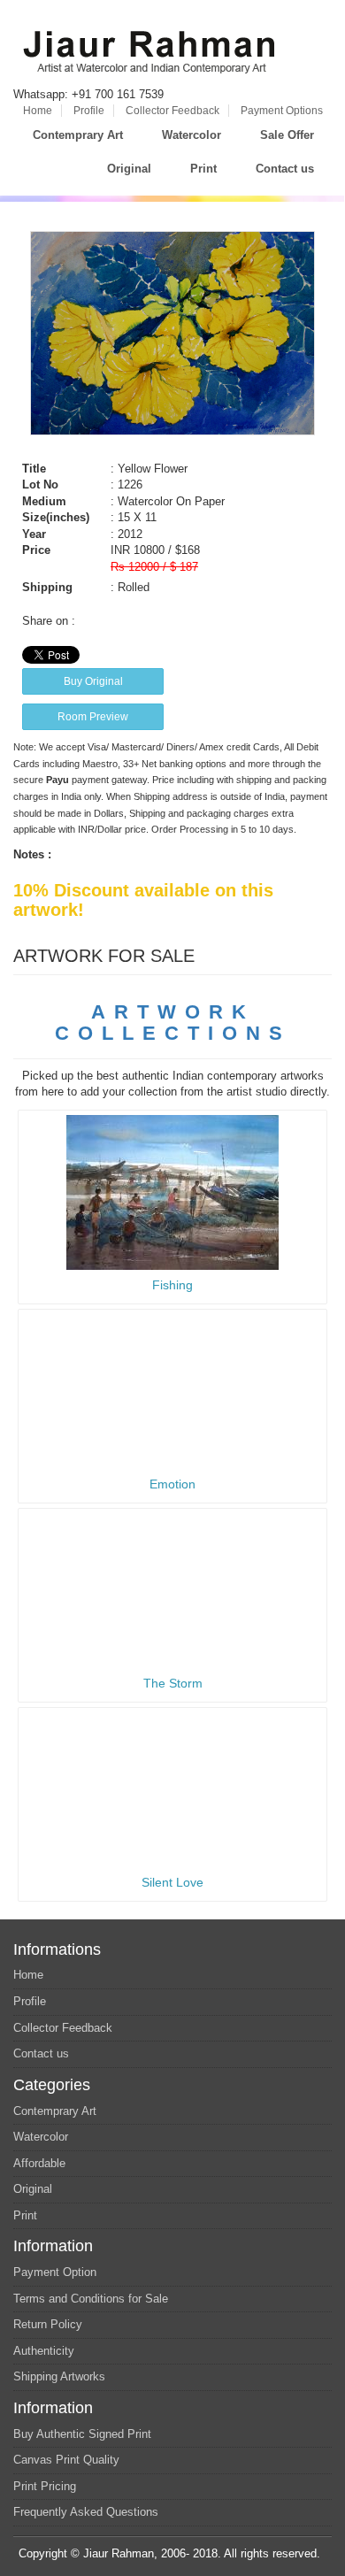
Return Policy (48, 2324)
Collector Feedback (172, 111)
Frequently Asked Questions (86, 2512)
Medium (44, 501)
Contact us (285, 169)
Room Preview (93, 717)
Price (36, 550)
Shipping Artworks (59, 2376)
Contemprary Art (78, 135)
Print (203, 169)
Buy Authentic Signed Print (82, 2434)
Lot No (40, 484)
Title (34, 469)
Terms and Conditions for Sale (91, 2299)
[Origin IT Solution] (326, 2553)
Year (34, 534)
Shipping (47, 587)
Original (129, 169)
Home (38, 111)
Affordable (39, 2163)
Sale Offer (287, 135)
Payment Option (55, 2272)
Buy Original (93, 681)
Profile (89, 111)
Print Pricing (45, 2486)
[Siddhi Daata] (172, 1192)
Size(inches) (56, 517)
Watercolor (192, 135)
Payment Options (282, 111)
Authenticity (44, 2351)
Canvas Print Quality (66, 2460)
